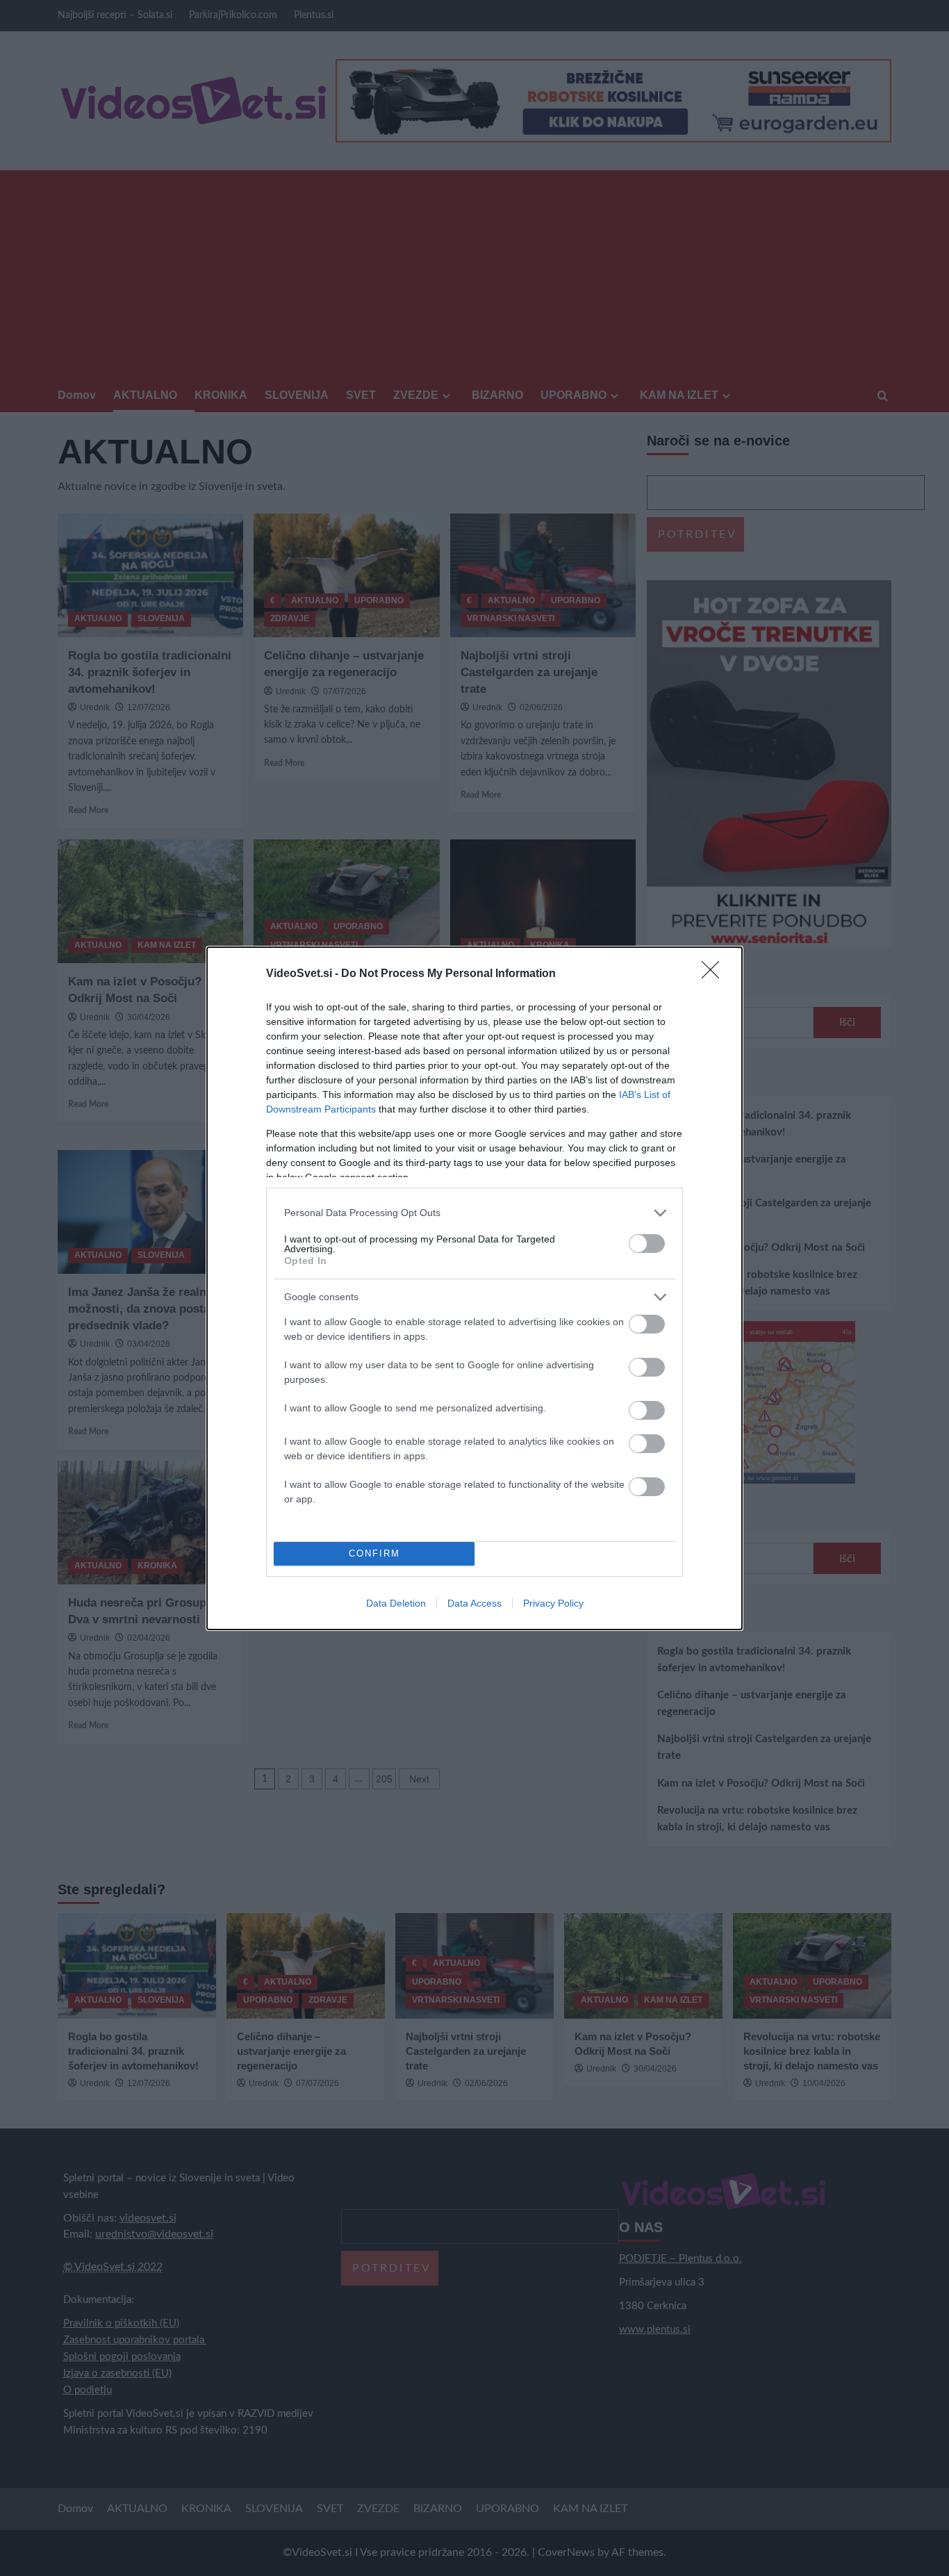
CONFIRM (374, 1553)
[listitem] (474, 1213)
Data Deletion (396, 1603)
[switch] (647, 1244)
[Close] (715, 974)
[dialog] (474, 1288)
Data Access (474, 1603)
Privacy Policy (553, 1603)
